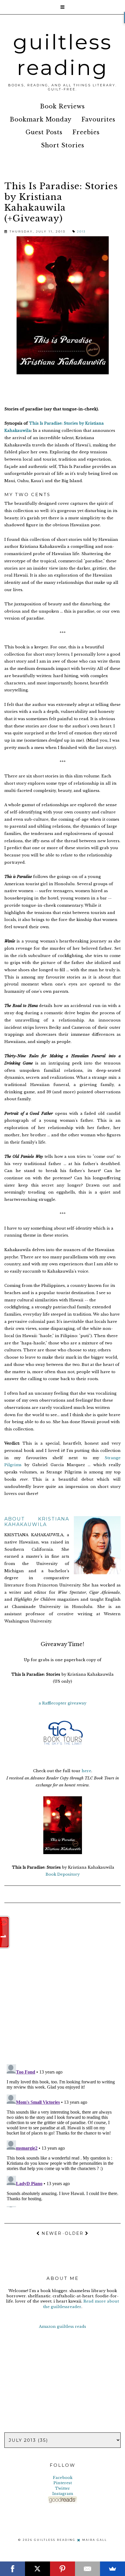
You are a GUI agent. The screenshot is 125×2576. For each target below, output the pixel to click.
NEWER (51, 2233)
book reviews (63, 106)
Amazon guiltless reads (63, 2327)
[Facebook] (12, 2569)
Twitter (63, 2488)
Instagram (63, 2494)
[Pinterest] (63, 2569)
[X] (37, 2569)
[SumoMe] (112, 2569)
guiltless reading (63, 55)
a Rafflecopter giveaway (63, 1703)
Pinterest (63, 2483)
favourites (98, 119)
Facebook (63, 2478)
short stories (63, 145)
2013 (81, 231)
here (86, 1771)
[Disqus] (63, 1984)
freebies (86, 132)
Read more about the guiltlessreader (81, 2304)
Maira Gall (95, 2540)
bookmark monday (41, 119)
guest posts (44, 132)
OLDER (75, 2233)
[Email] (87, 2569)
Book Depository (63, 1874)
